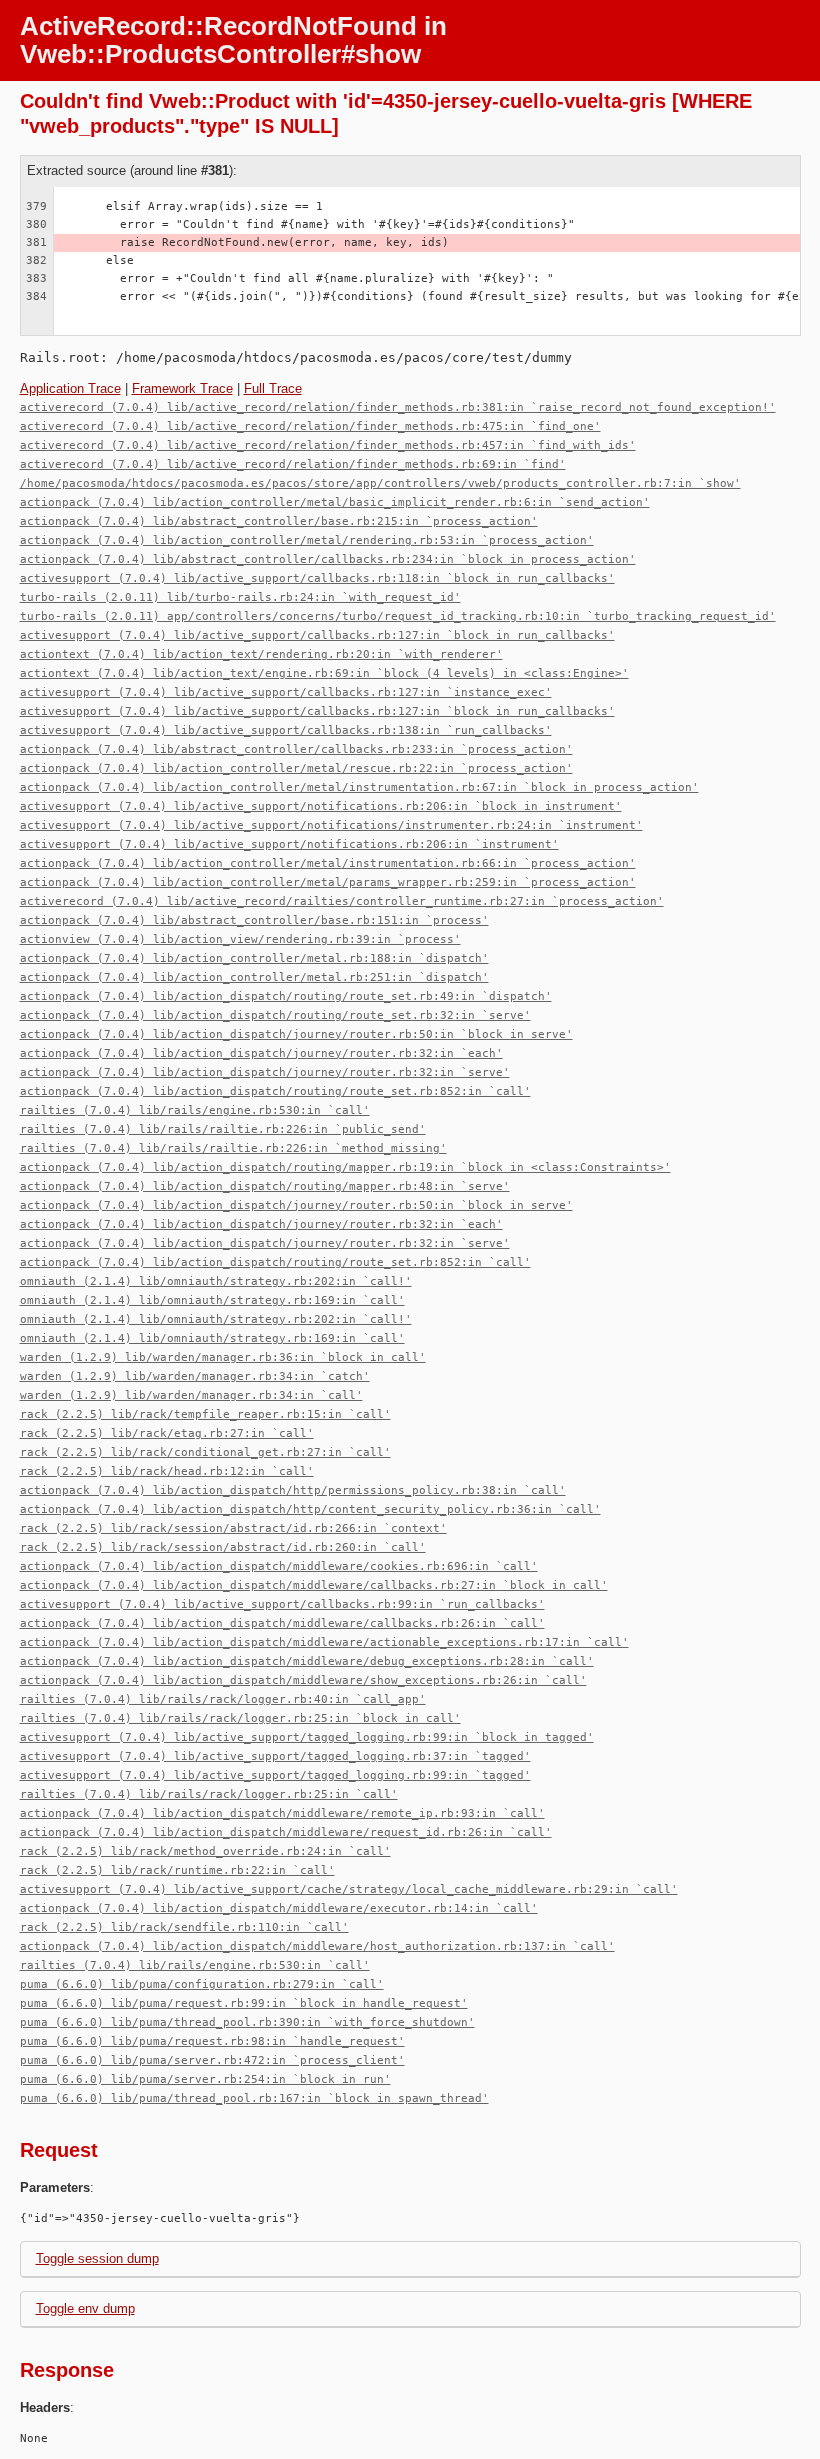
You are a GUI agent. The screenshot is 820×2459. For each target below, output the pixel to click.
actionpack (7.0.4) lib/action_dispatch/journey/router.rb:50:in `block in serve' (296, 1034)
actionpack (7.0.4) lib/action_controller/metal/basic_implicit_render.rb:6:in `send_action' (335, 502)
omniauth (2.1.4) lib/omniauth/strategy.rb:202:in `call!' (216, 1281)
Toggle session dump (97, 2258)
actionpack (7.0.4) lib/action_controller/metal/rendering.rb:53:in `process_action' (307, 540)
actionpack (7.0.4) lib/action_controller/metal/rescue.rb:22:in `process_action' (296, 768)
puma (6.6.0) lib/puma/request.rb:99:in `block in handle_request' (244, 2003)
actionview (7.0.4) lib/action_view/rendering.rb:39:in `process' (240, 939)
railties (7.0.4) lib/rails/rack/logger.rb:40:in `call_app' (223, 1699)
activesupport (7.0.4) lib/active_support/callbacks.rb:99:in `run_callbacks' (282, 1604)
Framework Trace (182, 388)
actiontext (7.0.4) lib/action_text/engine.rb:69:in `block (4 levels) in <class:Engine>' (324, 673)
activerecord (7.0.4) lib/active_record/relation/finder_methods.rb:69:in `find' (293, 464)
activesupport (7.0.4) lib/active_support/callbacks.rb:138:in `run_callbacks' (286, 730)
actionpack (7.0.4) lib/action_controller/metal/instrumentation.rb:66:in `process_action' (328, 863)
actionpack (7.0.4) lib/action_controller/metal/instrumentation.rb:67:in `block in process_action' (359, 787)
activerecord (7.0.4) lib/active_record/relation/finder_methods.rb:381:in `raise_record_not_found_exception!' (398, 407)
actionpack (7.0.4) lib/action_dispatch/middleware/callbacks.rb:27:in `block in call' (314, 1585)
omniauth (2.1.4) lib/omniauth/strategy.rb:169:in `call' (212, 1300)
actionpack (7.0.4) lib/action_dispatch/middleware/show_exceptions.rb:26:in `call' (303, 1680)
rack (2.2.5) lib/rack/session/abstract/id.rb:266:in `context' (233, 1528)
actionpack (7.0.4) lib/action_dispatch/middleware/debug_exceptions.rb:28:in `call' (307, 1661)
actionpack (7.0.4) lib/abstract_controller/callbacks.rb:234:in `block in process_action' (328, 559)
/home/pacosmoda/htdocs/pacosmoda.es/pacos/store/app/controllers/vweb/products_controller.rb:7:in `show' (380, 483)
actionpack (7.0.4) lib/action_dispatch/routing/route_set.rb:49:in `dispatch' (286, 996)
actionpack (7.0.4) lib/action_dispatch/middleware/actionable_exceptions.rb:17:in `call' (324, 1642)
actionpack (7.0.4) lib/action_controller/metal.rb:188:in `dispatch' (254, 958)
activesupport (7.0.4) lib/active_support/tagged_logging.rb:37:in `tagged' (275, 1756)
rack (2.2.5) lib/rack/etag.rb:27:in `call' (167, 1433)
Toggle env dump (85, 2308)
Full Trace (273, 388)
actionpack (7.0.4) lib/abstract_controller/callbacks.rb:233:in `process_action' (296, 749)
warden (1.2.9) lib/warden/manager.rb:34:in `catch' (195, 1376)
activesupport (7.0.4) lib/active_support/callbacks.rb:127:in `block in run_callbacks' (317, 635)
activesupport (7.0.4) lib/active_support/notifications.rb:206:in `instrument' (289, 844)
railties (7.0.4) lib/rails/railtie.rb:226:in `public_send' (223, 1129)
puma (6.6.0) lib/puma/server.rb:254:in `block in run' (205, 2079)
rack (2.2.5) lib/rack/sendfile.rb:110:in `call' (184, 1927)
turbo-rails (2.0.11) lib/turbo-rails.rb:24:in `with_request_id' (240, 597)
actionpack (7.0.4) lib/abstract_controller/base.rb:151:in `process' (254, 920)
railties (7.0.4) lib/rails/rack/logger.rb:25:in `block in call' (240, 1718)
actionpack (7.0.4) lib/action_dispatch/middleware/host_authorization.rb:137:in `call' (317, 1946)
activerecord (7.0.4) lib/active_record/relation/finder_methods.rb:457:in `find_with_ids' (328, 445)
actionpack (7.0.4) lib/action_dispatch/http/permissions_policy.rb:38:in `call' (293, 1490)
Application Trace (70, 388)
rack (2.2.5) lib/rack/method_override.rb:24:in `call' (205, 1851)
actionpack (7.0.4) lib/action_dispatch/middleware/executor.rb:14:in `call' (279, 1908)
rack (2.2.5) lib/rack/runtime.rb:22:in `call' (177, 1870)
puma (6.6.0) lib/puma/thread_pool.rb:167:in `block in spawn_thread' (254, 2098)
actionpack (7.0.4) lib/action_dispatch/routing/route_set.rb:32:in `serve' (275, 1015)
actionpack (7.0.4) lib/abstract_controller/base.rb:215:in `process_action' (279, 521)
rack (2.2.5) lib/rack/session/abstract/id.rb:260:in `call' (223, 1547)
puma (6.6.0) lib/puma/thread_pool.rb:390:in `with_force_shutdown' (247, 2022)
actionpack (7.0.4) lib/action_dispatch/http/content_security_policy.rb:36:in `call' (310, 1509)
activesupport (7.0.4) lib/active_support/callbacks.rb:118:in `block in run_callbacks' (317, 578)
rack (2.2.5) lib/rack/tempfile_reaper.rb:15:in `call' (205, 1414)
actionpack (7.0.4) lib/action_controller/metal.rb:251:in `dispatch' (254, 977)
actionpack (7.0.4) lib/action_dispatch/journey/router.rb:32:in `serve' (265, 1072)
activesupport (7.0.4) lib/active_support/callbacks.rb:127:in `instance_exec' (286, 692)
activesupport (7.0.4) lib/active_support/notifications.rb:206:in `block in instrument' (321, 806)
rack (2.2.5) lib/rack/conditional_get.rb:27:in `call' (205, 1452)
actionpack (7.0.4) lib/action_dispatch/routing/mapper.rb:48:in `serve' (265, 1186)
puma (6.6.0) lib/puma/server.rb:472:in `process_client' (212, 2060)
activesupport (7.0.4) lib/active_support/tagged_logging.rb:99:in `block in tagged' (307, 1737)
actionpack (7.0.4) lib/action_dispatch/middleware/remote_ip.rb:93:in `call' (282, 1813)
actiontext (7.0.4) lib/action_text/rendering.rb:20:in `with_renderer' (261, 654)
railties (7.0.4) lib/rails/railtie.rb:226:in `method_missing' (233, 1148)
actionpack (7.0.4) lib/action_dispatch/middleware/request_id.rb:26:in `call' (286, 1832)
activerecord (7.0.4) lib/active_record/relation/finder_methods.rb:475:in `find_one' (310, 426)
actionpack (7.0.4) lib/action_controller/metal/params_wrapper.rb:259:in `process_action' (328, 882)
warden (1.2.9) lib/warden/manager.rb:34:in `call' (191, 1395)
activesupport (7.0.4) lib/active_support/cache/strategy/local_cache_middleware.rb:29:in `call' (349, 1889)
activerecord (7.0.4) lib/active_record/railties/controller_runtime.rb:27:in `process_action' (342, 901)
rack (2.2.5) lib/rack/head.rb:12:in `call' (167, 1471)
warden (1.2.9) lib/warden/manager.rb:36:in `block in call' (223, 1357)
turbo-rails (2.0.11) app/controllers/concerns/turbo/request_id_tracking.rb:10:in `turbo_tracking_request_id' (398, 616)
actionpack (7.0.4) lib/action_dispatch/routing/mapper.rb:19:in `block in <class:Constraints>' (345, 1167)
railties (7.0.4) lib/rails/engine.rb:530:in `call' (195, 1110)
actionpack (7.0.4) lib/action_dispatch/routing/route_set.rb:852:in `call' (275, 1091)
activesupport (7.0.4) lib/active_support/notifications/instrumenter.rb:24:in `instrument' (331, 825)
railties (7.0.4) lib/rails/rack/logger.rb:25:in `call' (209, 1794)
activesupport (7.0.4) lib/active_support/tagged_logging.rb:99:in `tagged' (275, 1775)
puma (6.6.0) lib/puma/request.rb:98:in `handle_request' (212, 2041)
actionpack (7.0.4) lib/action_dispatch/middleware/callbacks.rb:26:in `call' (282, 1623)
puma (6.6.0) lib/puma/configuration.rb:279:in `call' (202, 1984)
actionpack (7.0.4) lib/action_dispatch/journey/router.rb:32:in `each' (261, 1053)
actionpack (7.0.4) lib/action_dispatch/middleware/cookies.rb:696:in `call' (279, 1566)
